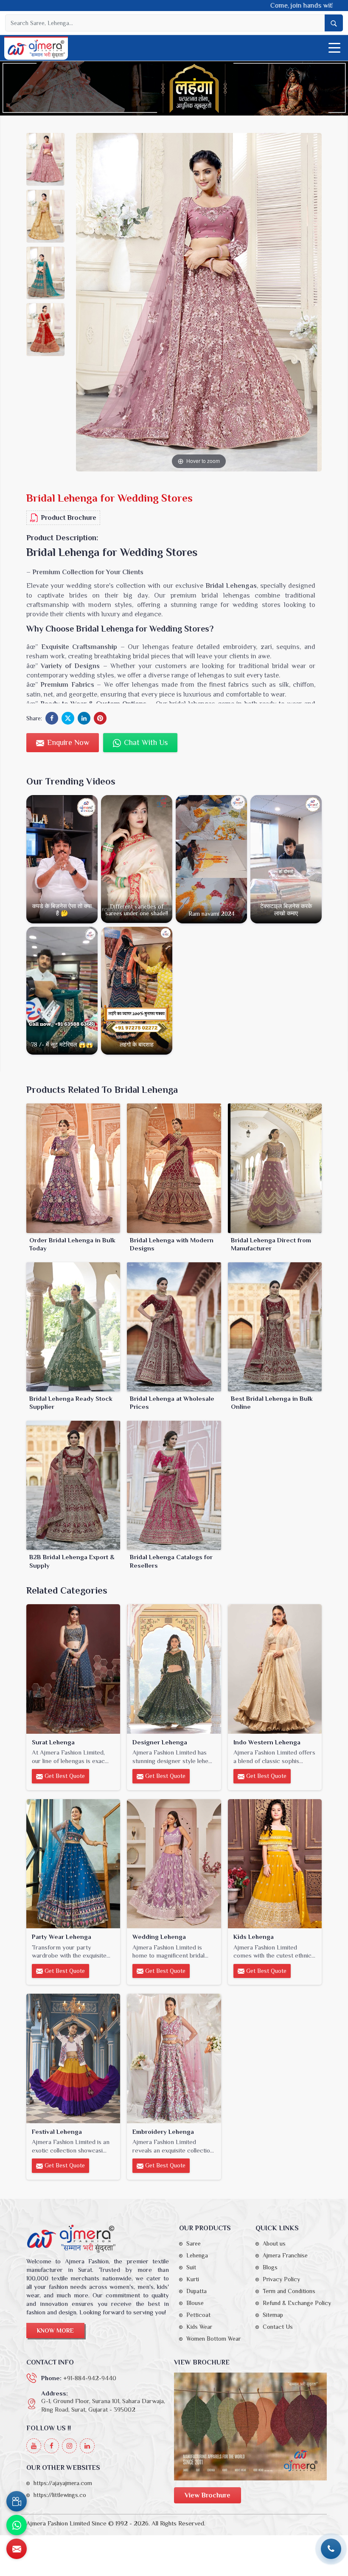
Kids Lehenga (254, 1937)
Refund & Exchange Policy (297, 2303)
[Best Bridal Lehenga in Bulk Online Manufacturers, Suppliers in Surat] (275, 1327)
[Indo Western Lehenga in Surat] (275, 1669)
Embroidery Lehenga (163, 2132)
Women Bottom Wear (213, 2339)
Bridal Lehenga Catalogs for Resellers (171, 1561)
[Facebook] (52, 2446)
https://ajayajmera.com (63, 2483)
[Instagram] (69, 2446)
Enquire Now (67, 742)
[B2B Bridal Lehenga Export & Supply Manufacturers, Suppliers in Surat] (73, 1485)
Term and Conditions (289, 2291)
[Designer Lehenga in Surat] (174, 1669)
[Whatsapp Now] (17, 2525)
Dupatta (196, 2291)
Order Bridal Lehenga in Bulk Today (72, 1244)
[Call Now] (331, 2549)
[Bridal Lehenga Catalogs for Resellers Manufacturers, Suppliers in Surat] (174, 1485)
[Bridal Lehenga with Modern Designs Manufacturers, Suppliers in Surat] (174, 1168)
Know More (55, 2331)
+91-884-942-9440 (90, 2378)
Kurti (193, 2279)
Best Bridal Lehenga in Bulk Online (272, 1403)
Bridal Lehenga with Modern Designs (172, 1244)
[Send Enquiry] (17, 2549)
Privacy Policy (281, 2279)
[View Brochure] (250, 2426)
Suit (191, 2267)
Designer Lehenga (160, 1742)
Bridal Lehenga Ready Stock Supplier (71, 1403)
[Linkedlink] (87, 2446)
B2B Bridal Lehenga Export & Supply (72, 1561)
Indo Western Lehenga (267, 1742)
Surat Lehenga (53, 1742)
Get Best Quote (64, 1776)
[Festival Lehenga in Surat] (73, 2058)
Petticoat (198, 2315)
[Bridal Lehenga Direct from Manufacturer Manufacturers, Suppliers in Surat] (275, 1168)
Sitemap (273, 2315)
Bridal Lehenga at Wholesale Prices (172, 1403)
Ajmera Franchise (285, 2255)
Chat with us (145, 742)
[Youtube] (34, 2446)
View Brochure (208, 2495)
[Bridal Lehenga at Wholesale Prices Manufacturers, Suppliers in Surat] (174, 1327)
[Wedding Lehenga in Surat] (174, 1864)
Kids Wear (199, 2327)
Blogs (270, 2267)
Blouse (195, 2303)
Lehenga (197, 2255)
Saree (194, 2243)
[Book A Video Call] (17, 2501)
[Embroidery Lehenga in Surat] (174, 2058)
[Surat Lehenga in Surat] (73, 1669)
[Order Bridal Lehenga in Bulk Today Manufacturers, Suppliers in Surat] (73, 1168)
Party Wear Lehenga (62, 1937)
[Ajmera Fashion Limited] (36, 49)
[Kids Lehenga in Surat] (275, 1864)
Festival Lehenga (57, 2132)
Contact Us (278, 2327)
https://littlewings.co (60, 2495)
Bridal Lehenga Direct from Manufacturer (271, 1244)
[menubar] (334, 48)
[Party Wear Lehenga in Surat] (73, 1864)
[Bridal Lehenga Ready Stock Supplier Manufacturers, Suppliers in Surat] (73, 1327)
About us (274, 2243)
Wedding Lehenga (159, 1937)
